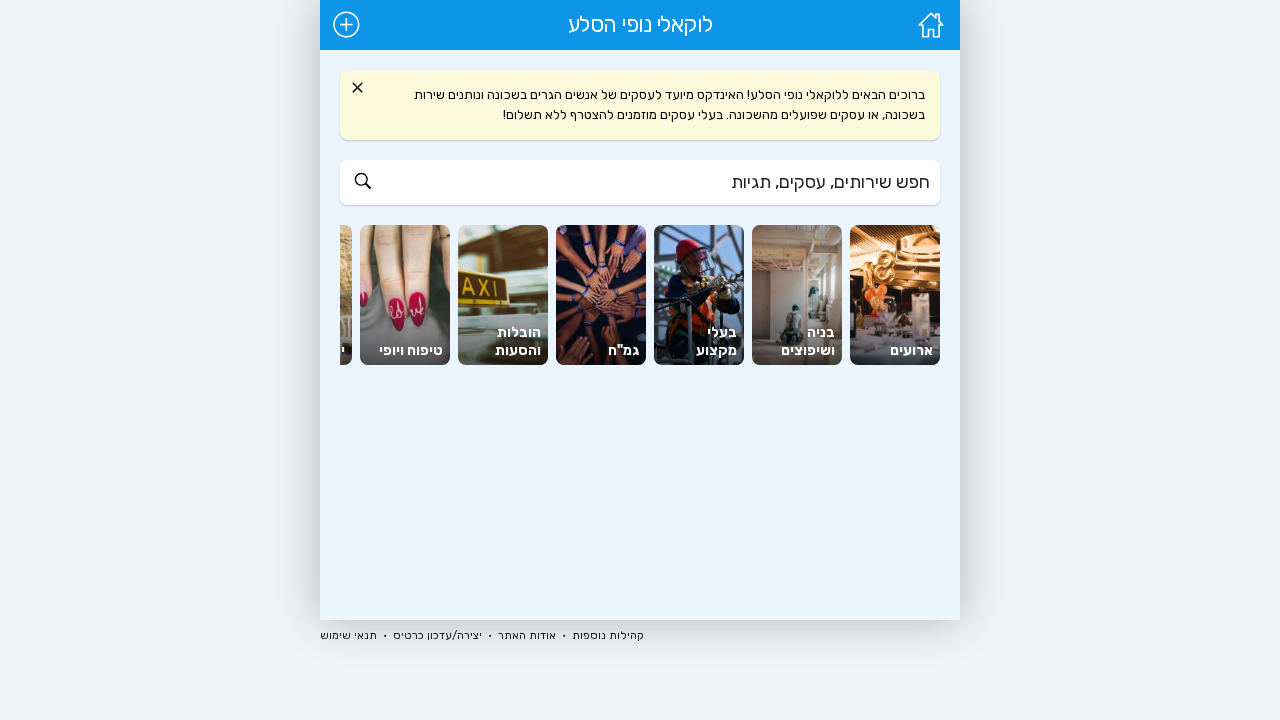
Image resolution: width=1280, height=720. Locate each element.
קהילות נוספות (608, 635)
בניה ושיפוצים (808, 341)
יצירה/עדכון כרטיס (437, 635)
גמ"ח (623, 350)
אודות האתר (527, 635)
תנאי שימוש (348, 635)
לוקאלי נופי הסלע (640, 25)
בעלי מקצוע (716, 341)
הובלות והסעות (518, 341)
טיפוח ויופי (411, 350)
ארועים (911, 350)
